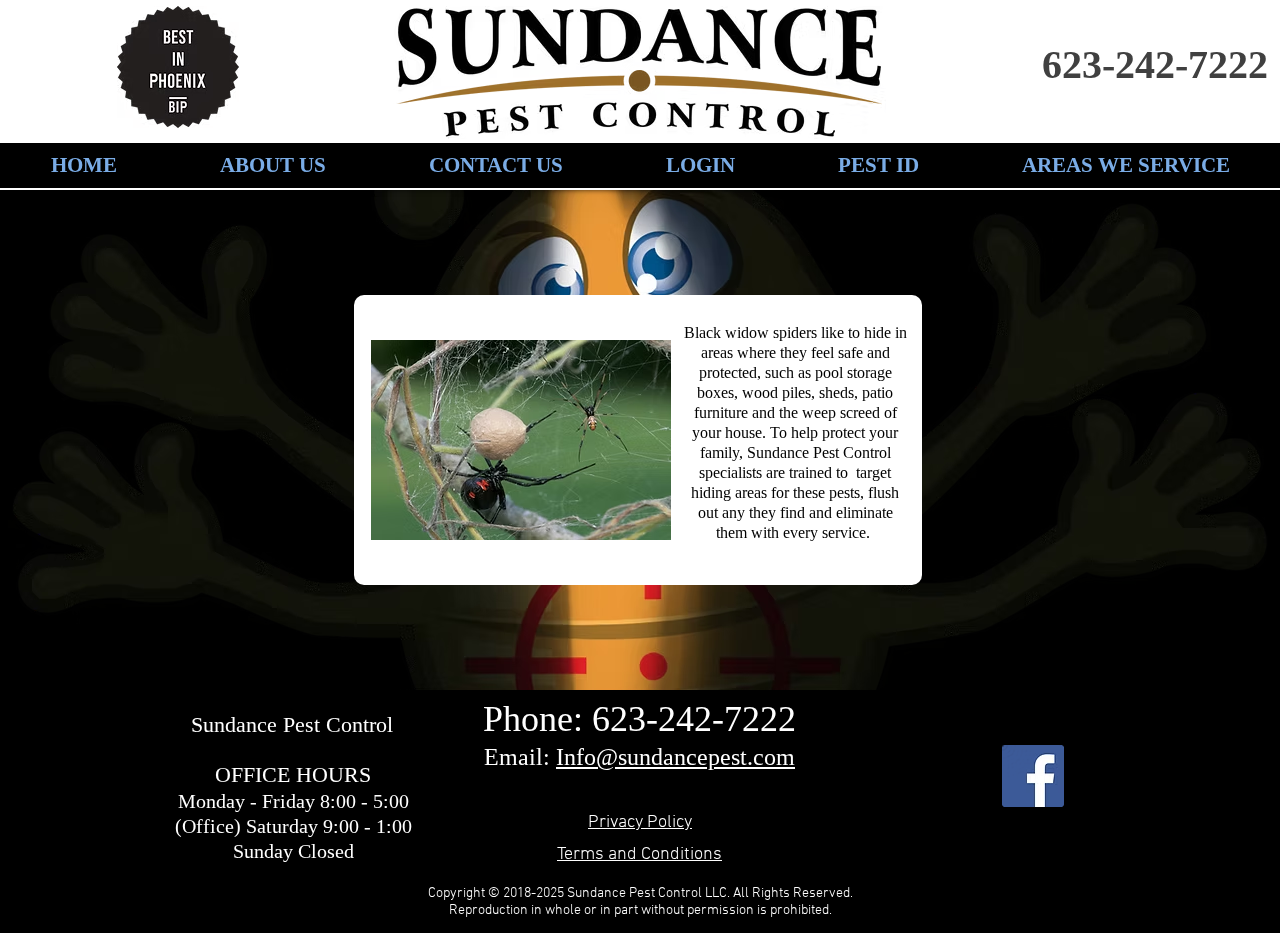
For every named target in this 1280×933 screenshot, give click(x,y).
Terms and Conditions (639, 854)
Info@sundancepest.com (675, 757)
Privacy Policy (640, 822)
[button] (878, 165)
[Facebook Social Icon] (1033, 776)
